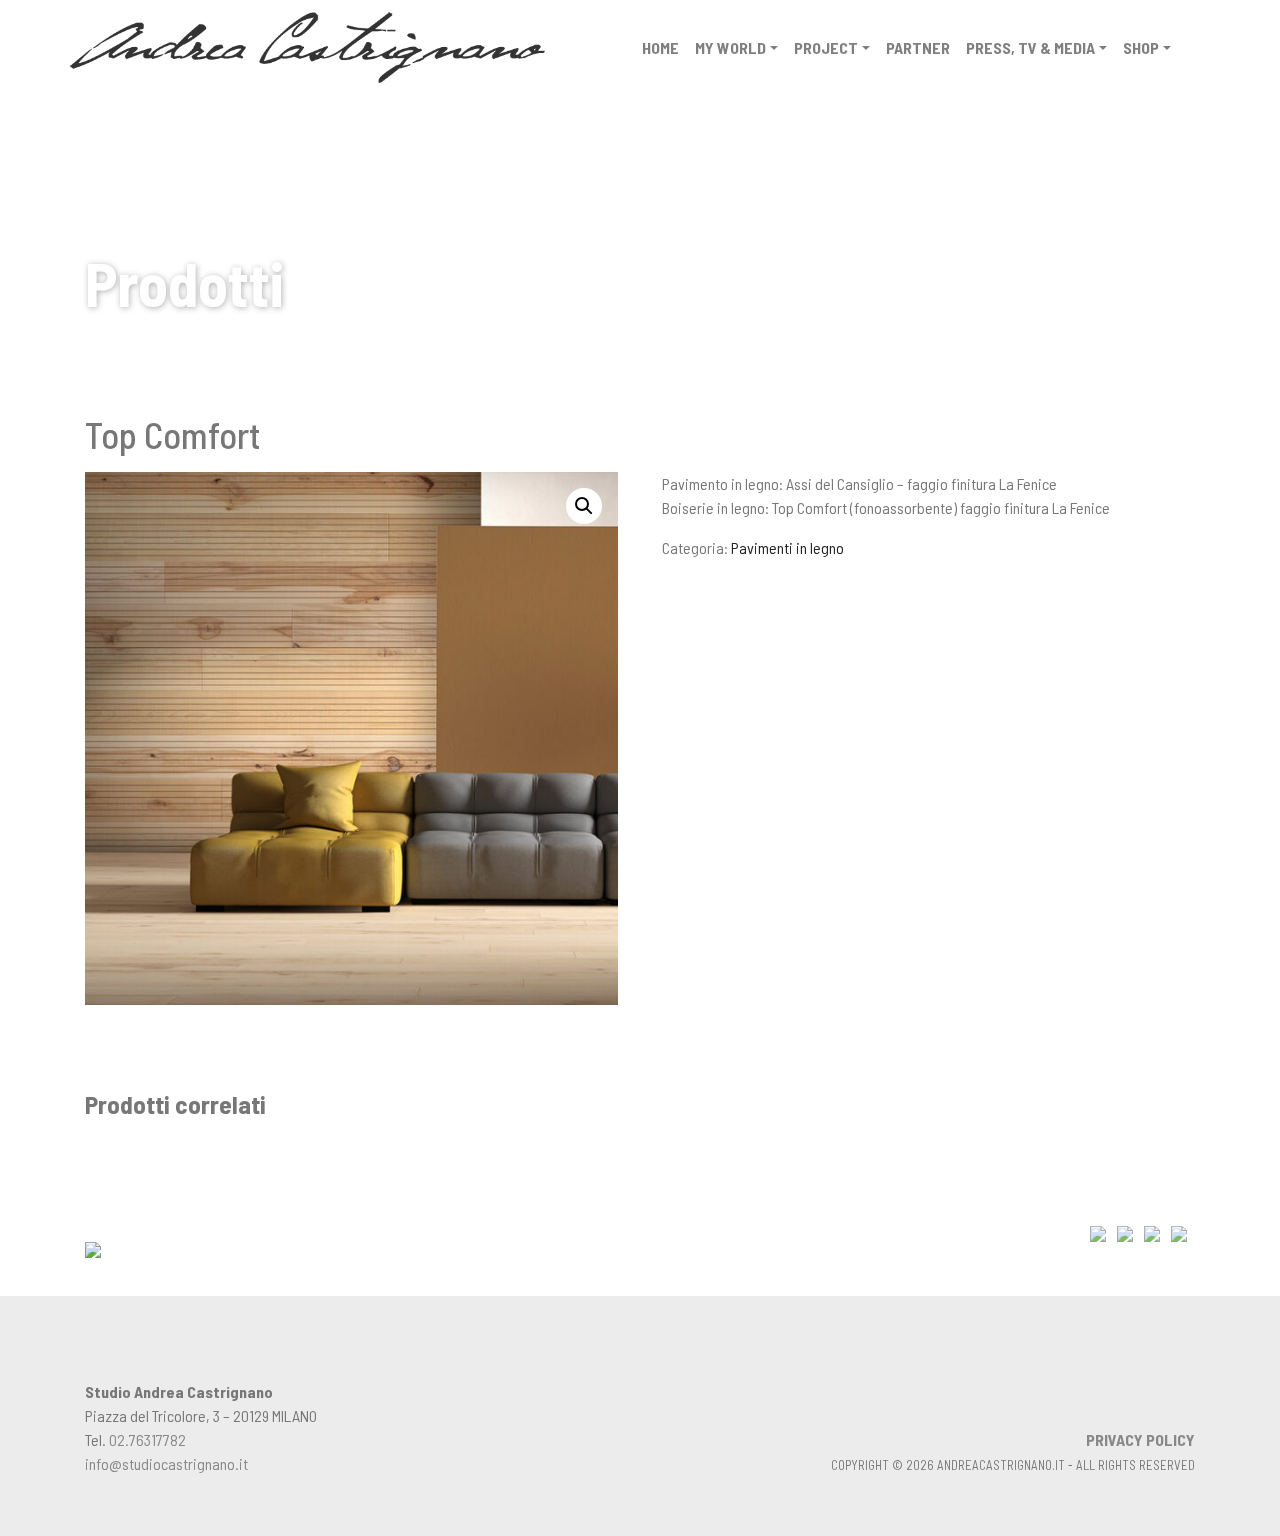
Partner (918, 47)
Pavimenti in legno (787, 547)
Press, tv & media (1030, 47)
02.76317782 (147, 1439)
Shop (1141, 47)
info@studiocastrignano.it (166, 1463)
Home (660, 47)
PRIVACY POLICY (1140, 1439)
